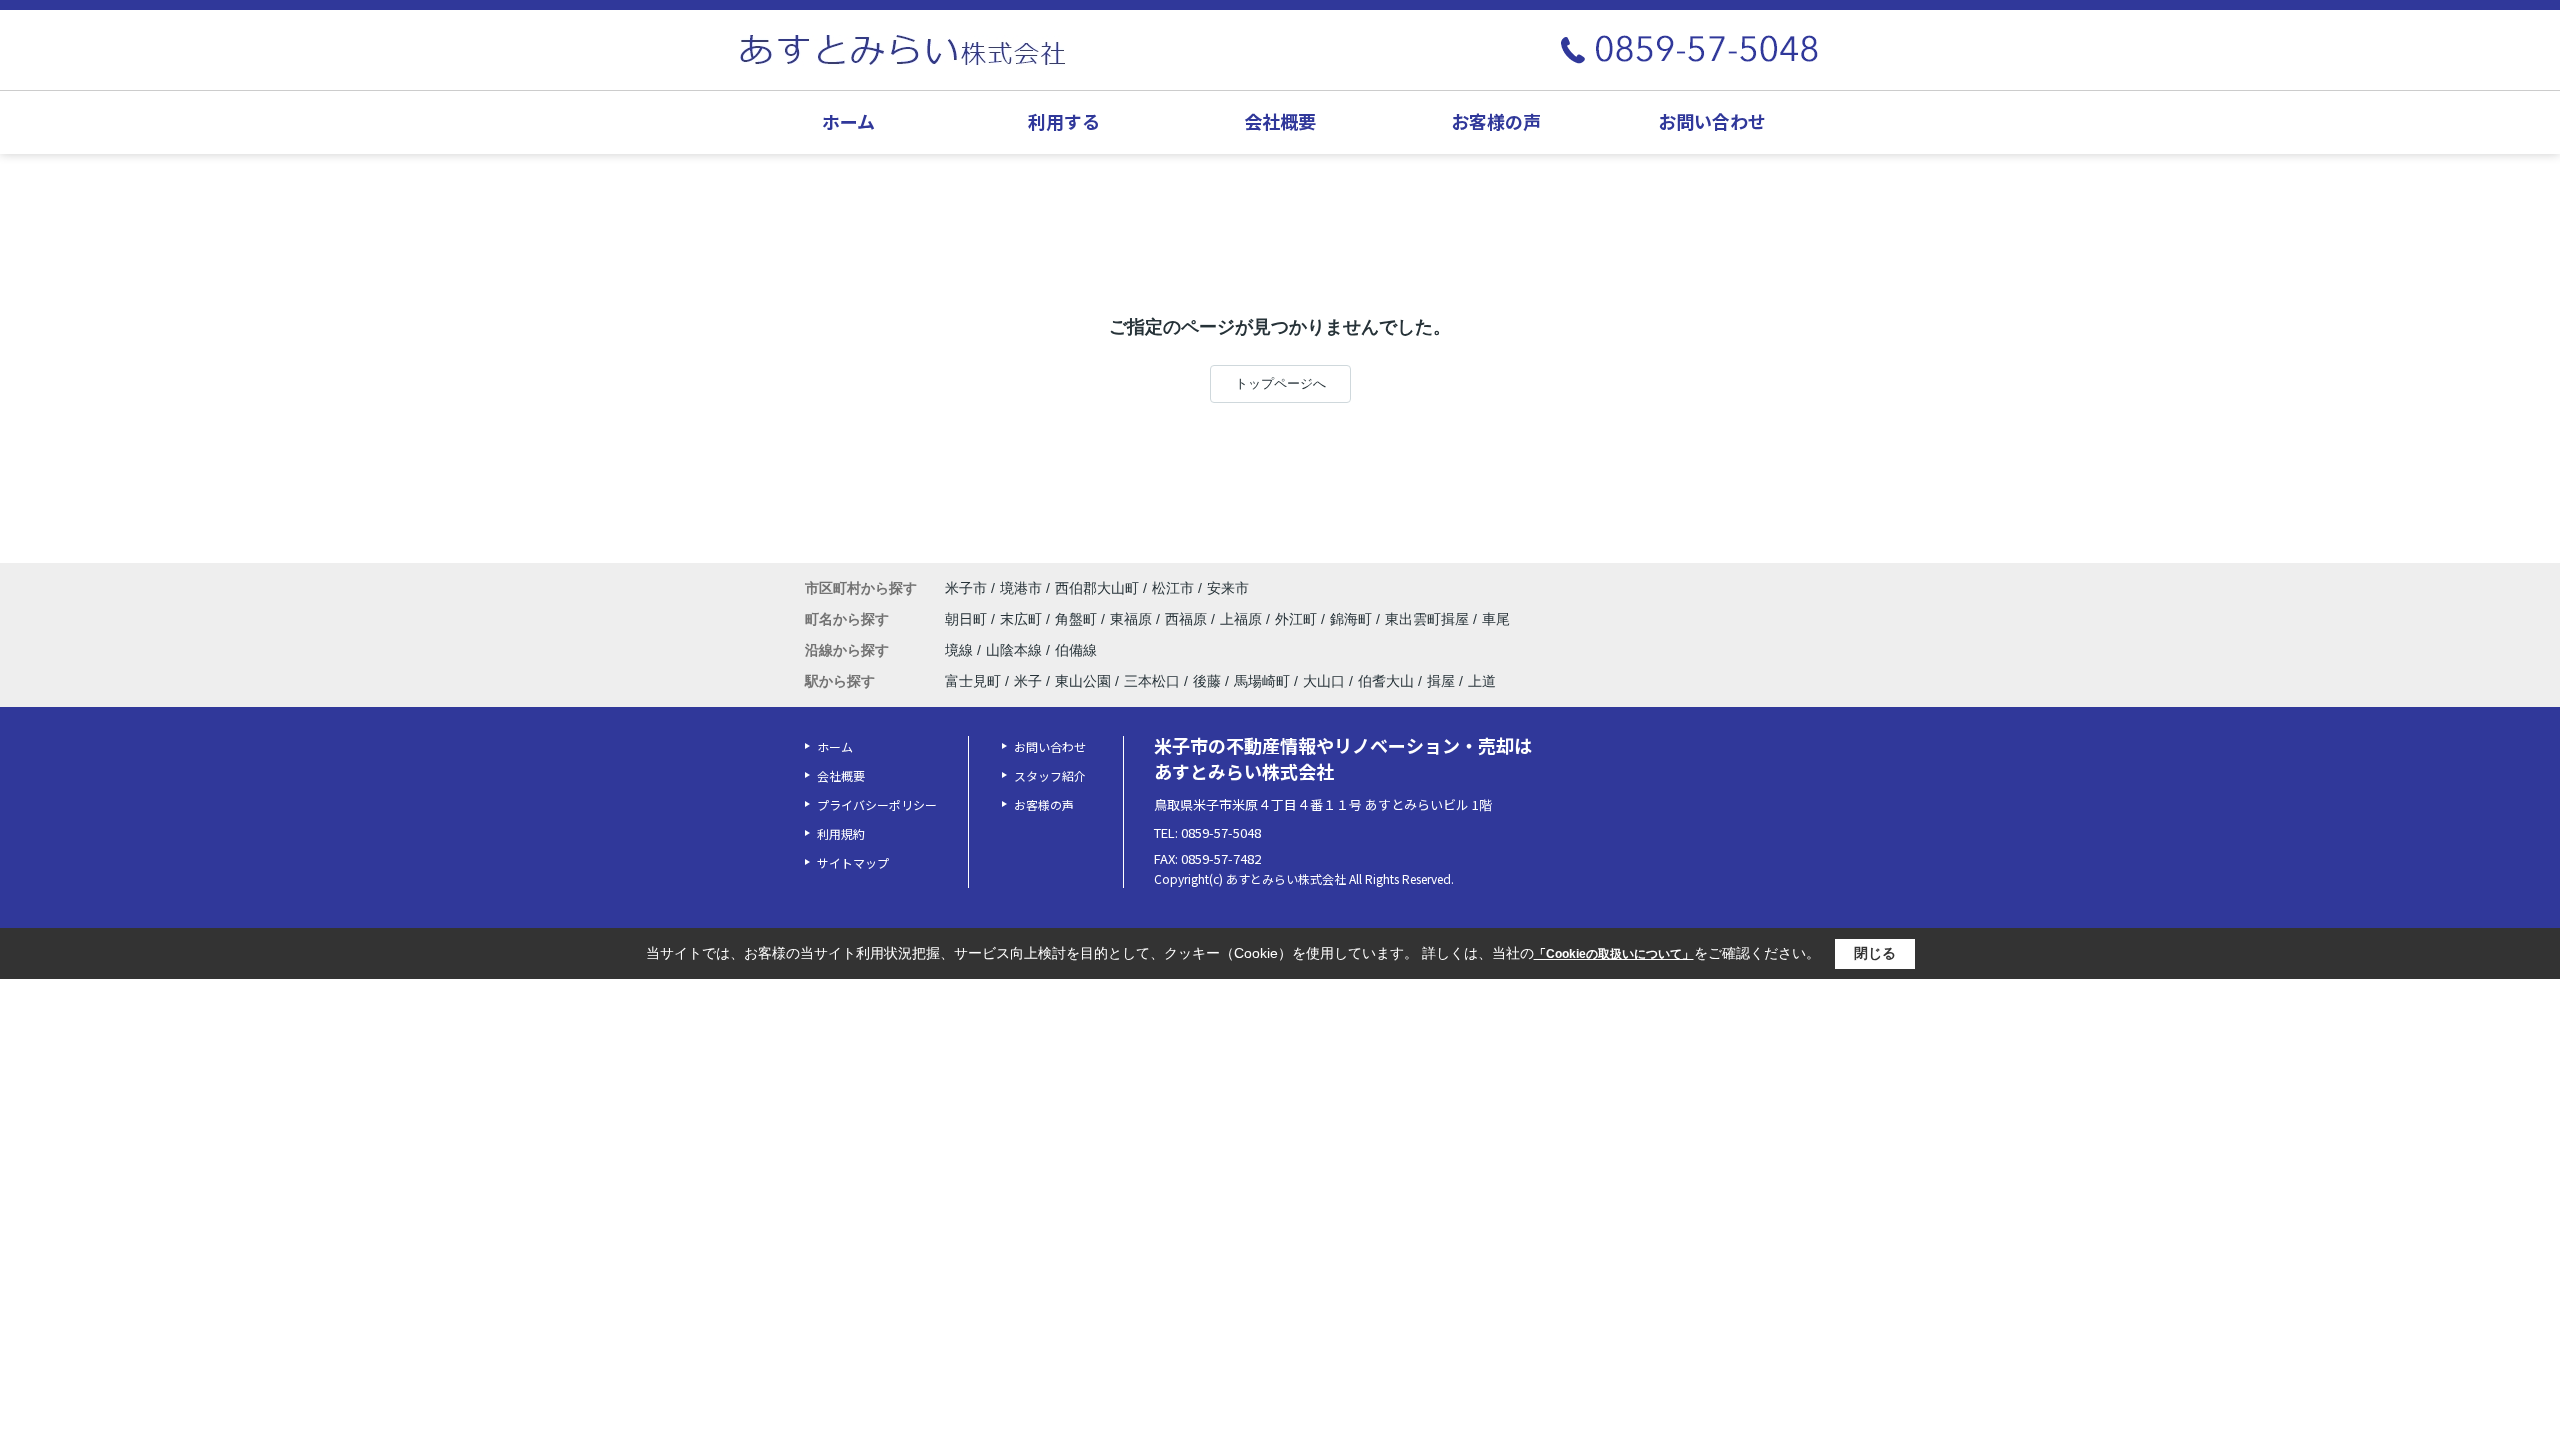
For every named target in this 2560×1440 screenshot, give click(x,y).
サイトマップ (853, 862)
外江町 (1298, 619)
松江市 (1173, 588)
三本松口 (1152, 681)
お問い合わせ (1712, 121)
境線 (961, 650)
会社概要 (1280, 121)
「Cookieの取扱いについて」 (1614, 954)
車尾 (1496, 619)
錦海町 (1353, 619)
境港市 (1021, 588)
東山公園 (1083, 681)
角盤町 (1078, 619)
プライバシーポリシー (877, 804)
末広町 (1023, 619)
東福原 (1133, 619)
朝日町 (968, 619)
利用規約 (841, 833)
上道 (1482, 681)
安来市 (1228, 588)
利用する (1064, 121)
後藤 (1207, 681)
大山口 (1324, 681)
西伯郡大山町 (1097, 588)
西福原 (1188, 619)
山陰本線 (1016, 650)
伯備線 (1076, 650)
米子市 (966, 588)
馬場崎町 (1262, 681)
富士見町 (973, 681)
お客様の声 (1496, 121)
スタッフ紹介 (1050, 775)
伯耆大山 (1386, 681)
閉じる (1875, 953)
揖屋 (1441, 681)
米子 (1028, 681)
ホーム (848, 121)
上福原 (1243, 619)
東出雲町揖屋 (1429, 619)
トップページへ (1280, 383)
